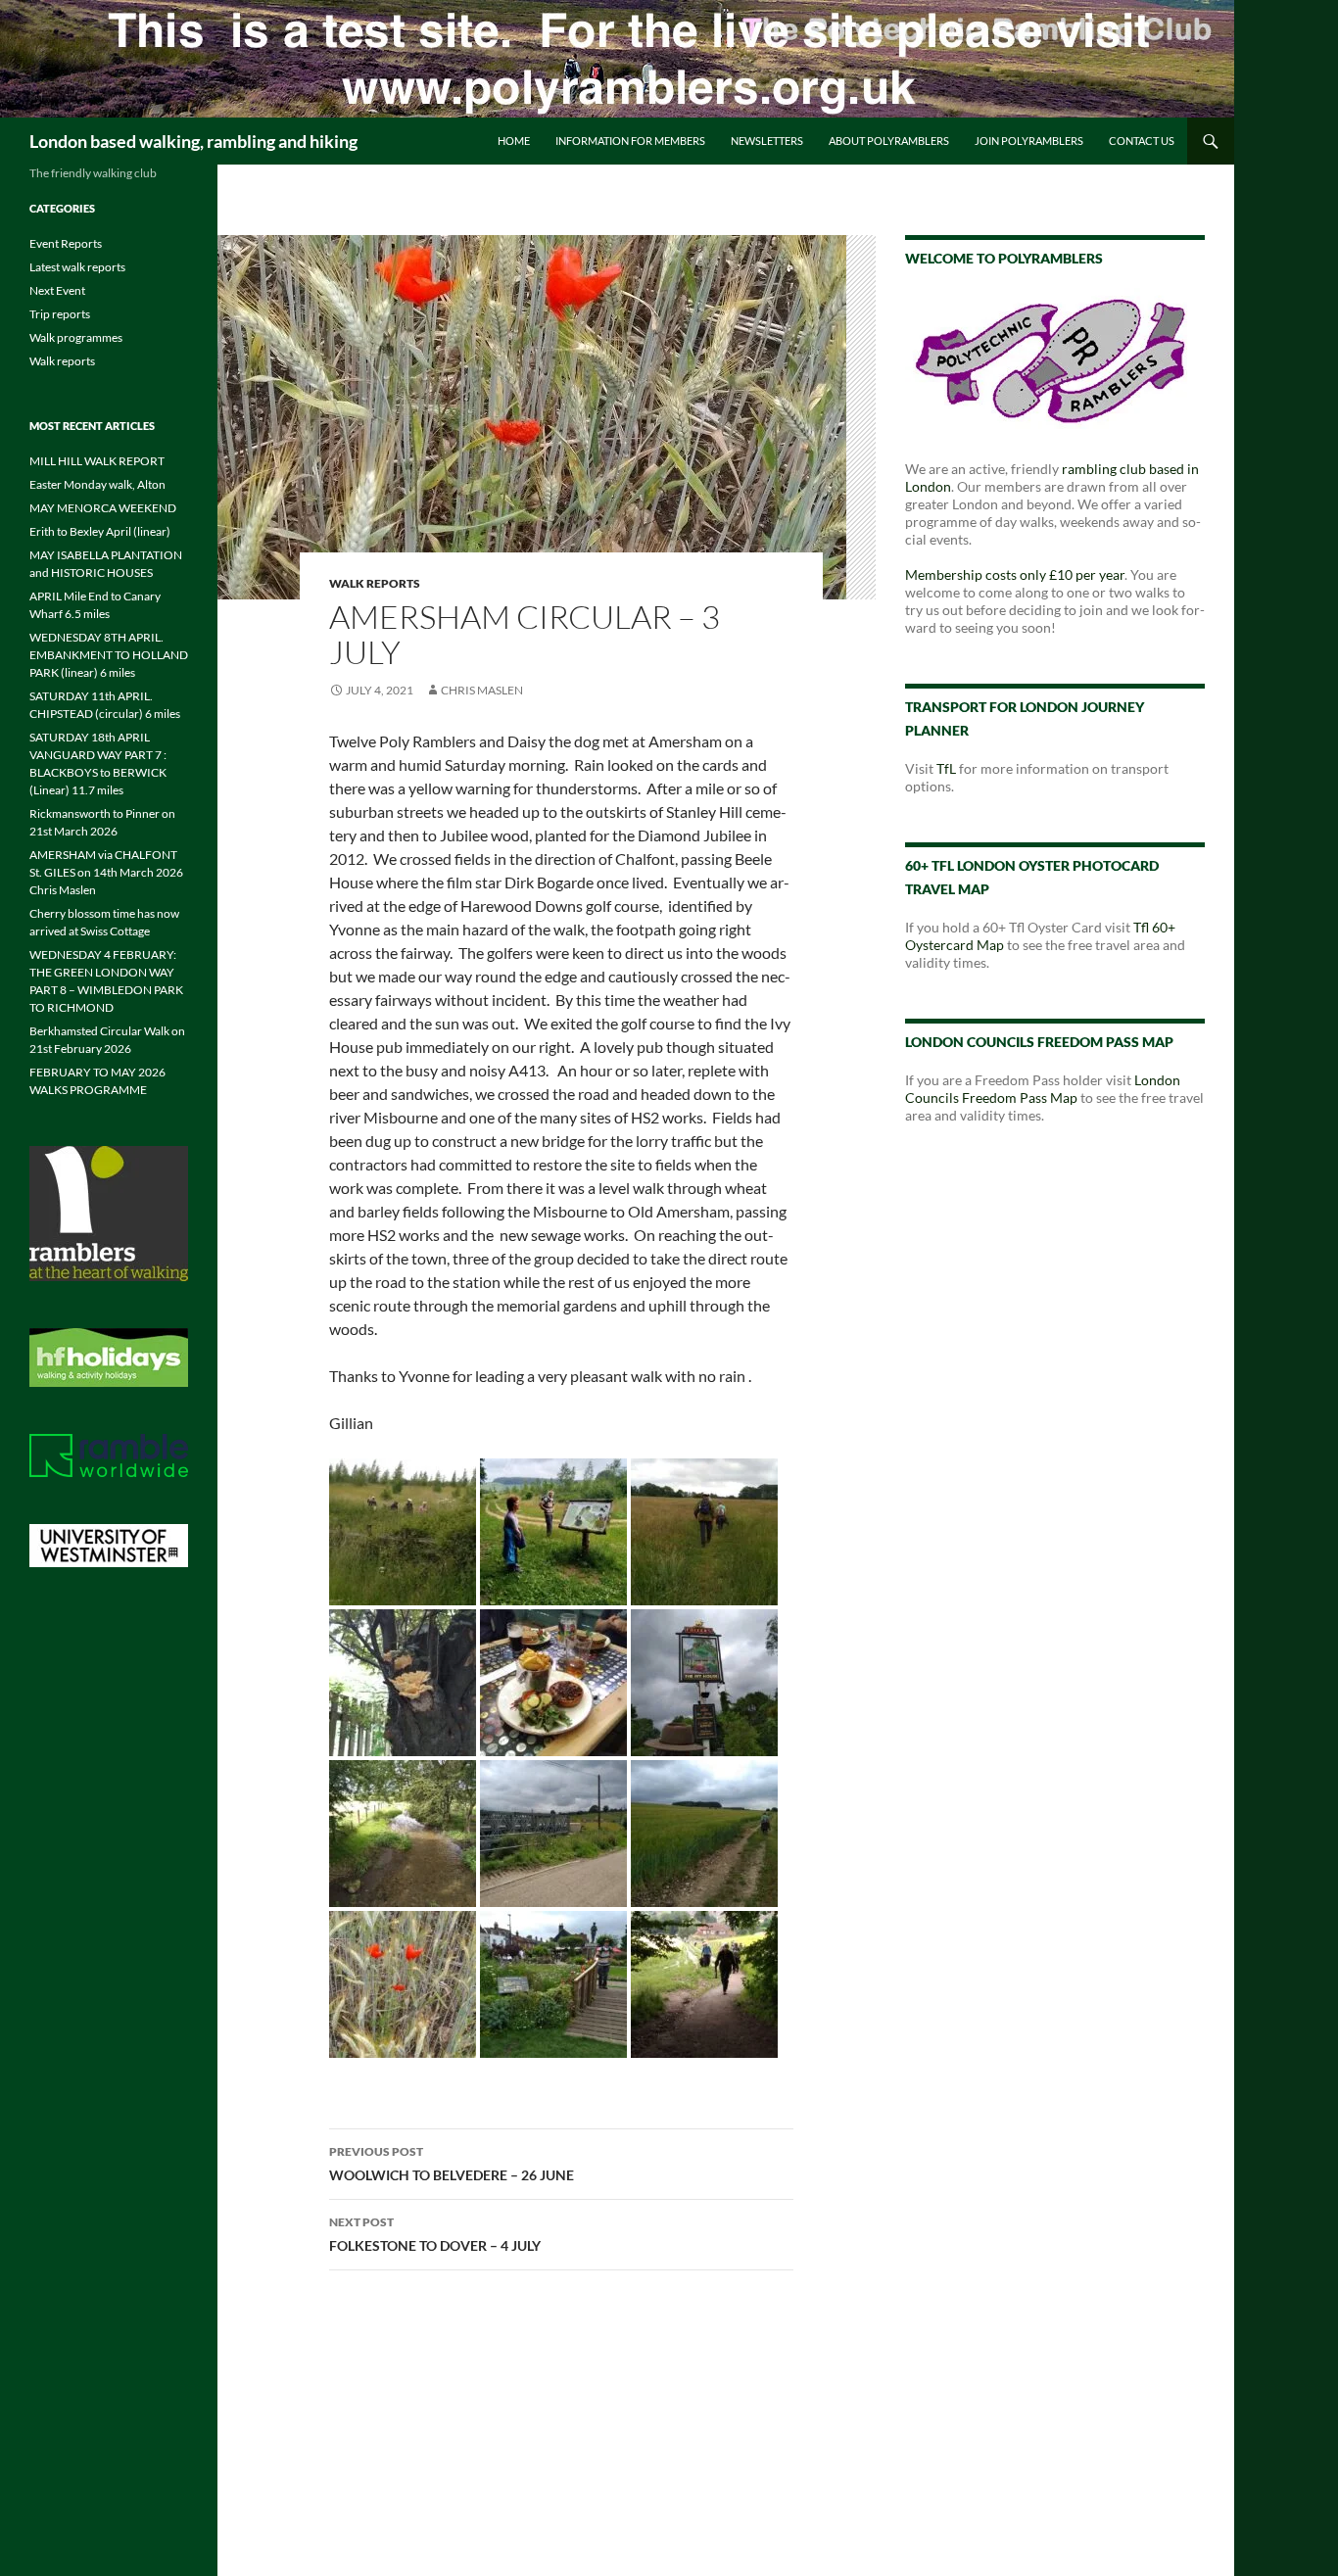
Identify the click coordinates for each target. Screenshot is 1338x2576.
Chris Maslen (482, 690)
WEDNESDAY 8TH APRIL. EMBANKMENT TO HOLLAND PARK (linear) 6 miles (109, 655)
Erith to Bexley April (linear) (100, 531)
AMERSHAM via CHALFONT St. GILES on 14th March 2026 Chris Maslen (106, 872)
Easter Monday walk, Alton (97, 484)
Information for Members (630, 141)
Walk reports (375, 583)
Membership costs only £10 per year (1015, 574)
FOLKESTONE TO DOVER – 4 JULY (435, 2234)
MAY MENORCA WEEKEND (103, 508)
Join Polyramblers (1029, 141)
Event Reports (66, 243)
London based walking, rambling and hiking (193, 141)
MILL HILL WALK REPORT (97, 461)
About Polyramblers (889, 141)
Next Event (57, 290)
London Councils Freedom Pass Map (1043, 1089)
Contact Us (1142, 141)
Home (514, 141)
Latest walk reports (77, 267)
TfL (946, 768)
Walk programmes (76, 337)
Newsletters (767, 141)
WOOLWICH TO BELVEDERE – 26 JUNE (452, 2164)
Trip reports (60, 314)
